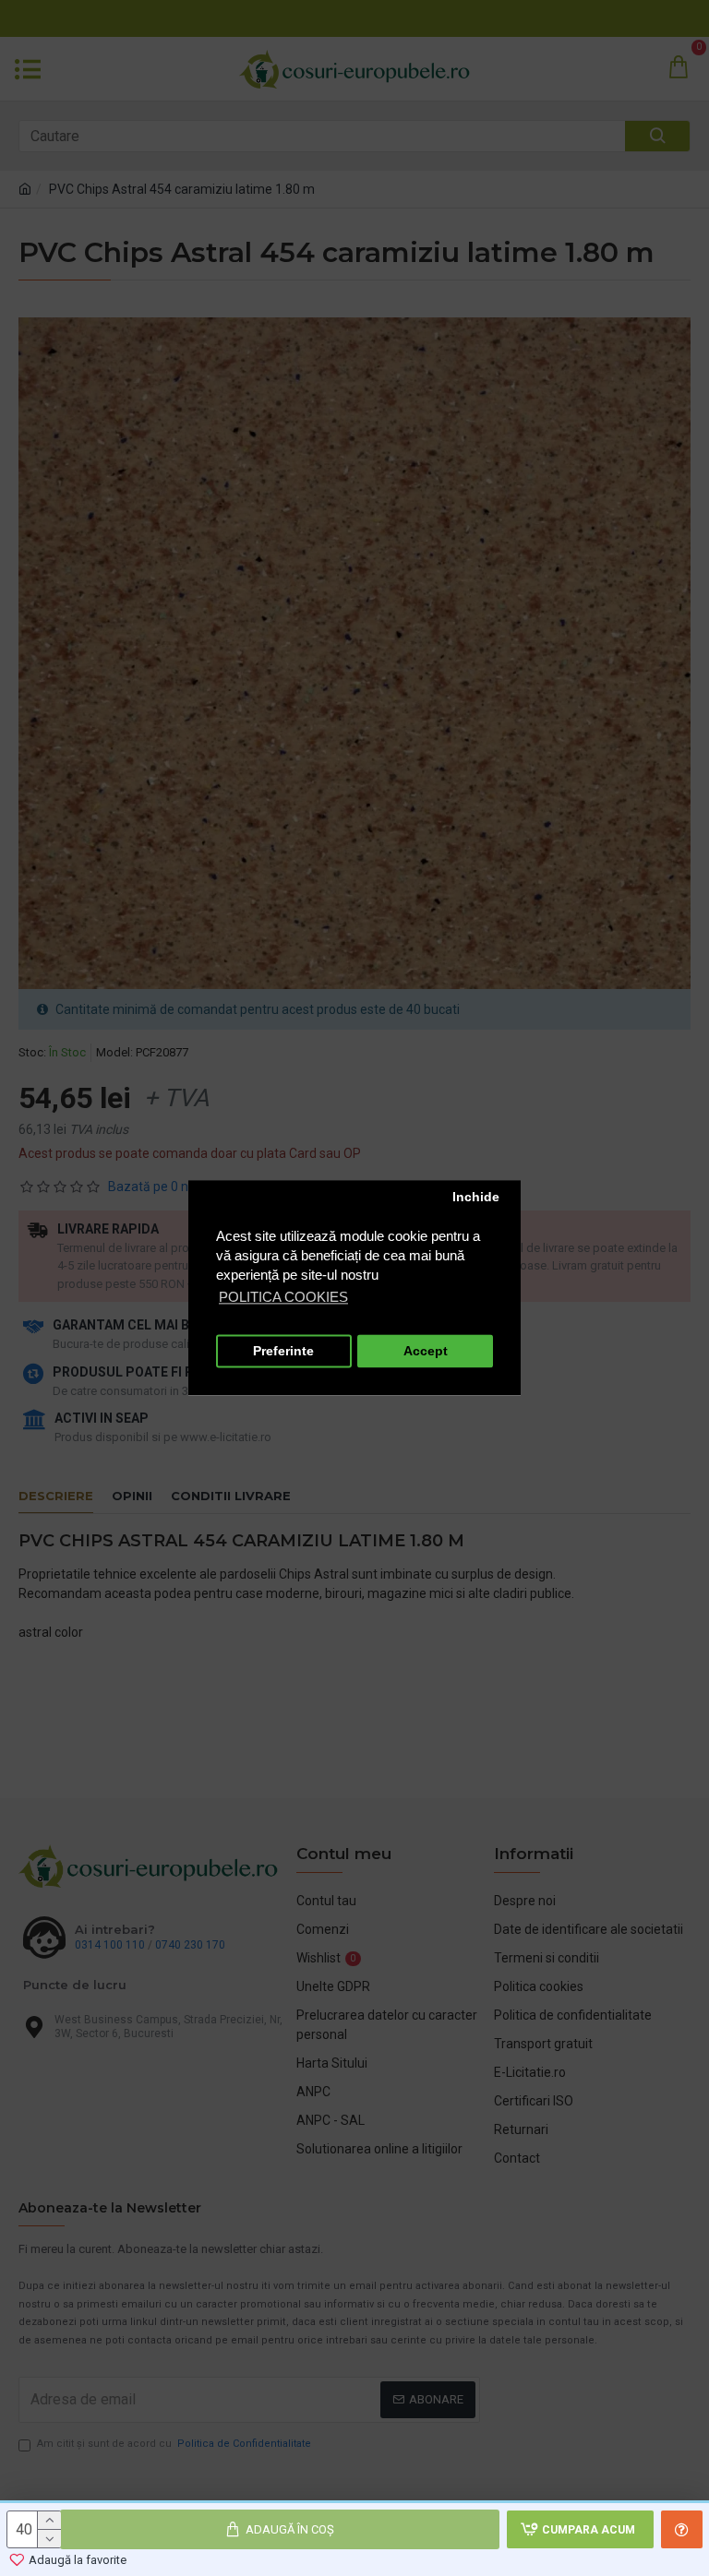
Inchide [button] (476, 1197)
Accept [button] (426, 1351)
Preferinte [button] (283, 1351)
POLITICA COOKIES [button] (283, 1298)
